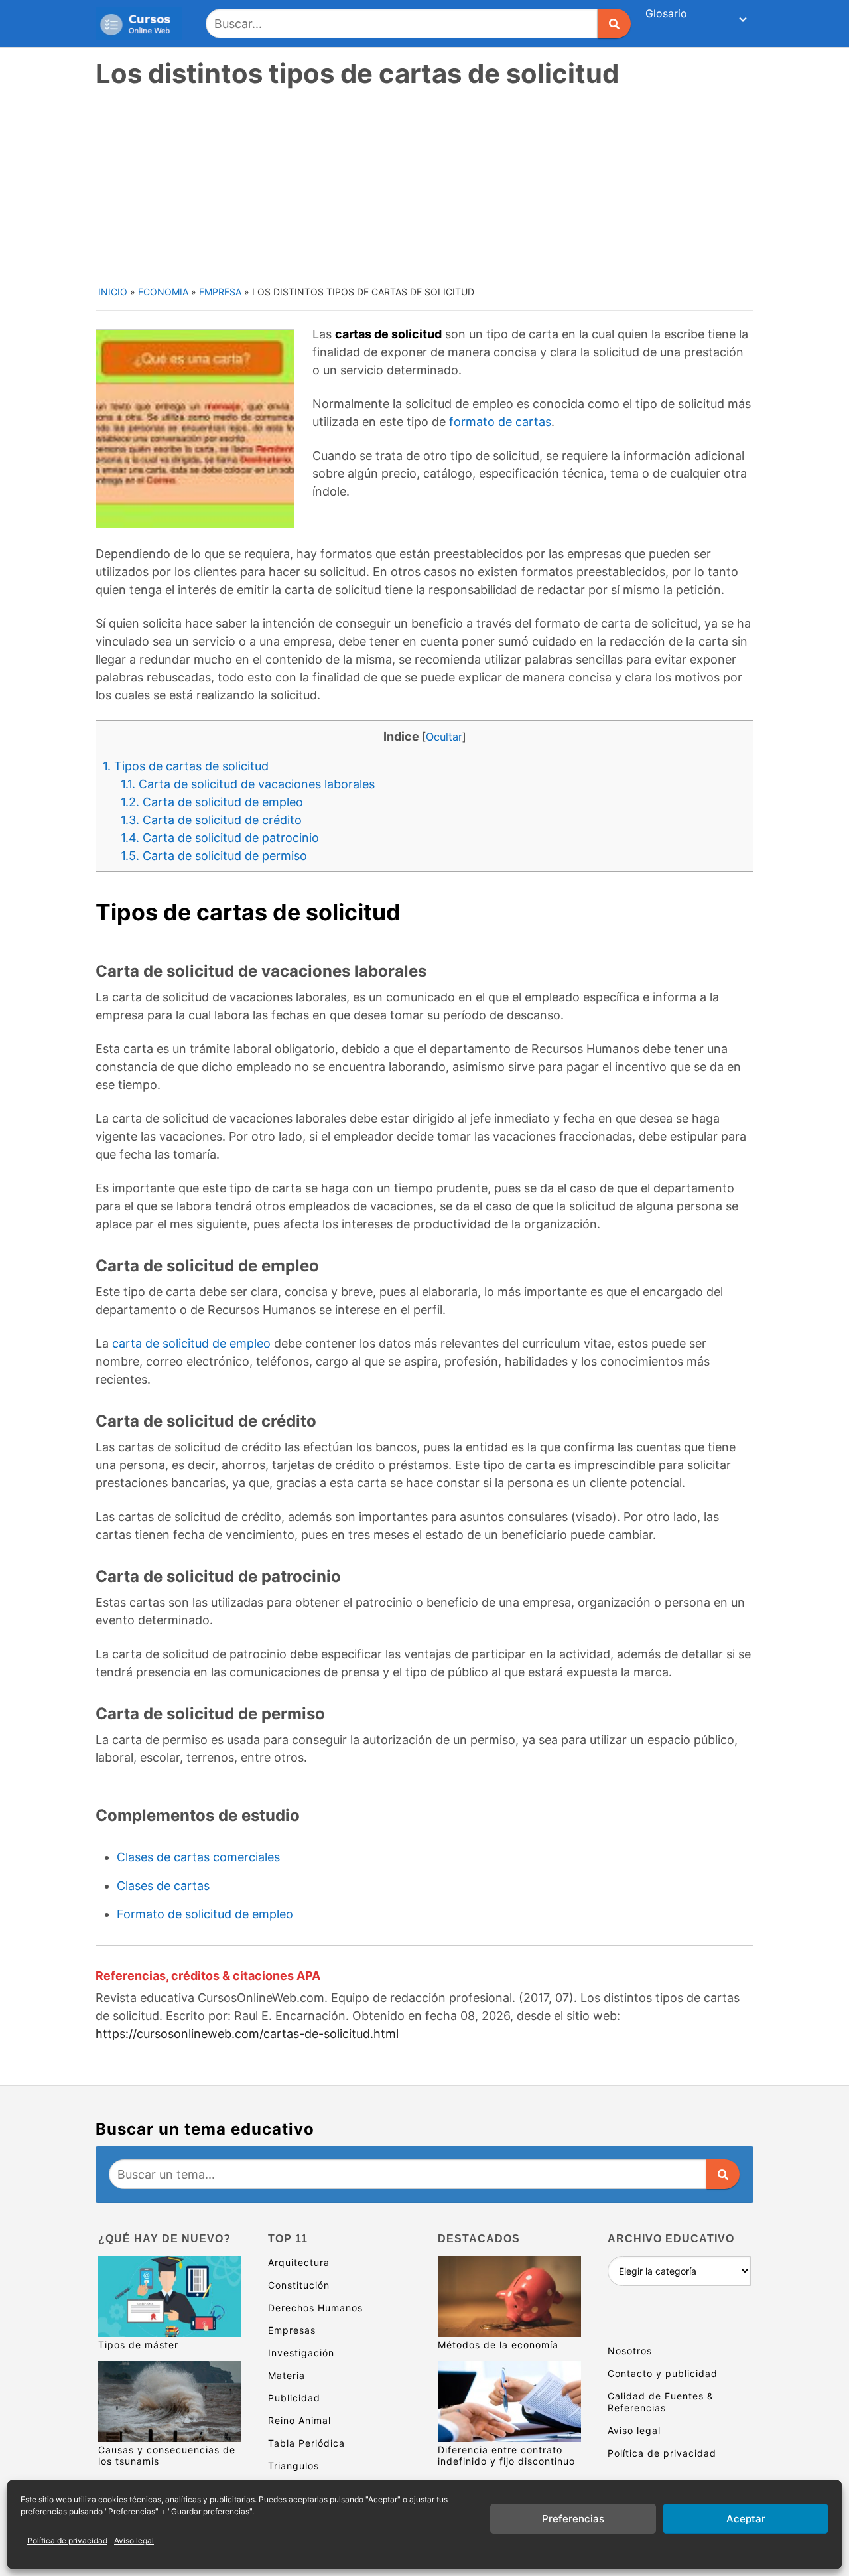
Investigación (301, 2353)
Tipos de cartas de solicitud (186, 766)
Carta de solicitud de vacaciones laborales (248, 784)
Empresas (292, 2330)
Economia (163, 292)
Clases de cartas (163, 1886)
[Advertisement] (426, 185)
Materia (287, 2375)
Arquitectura (299, 2262)
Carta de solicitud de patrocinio (220, 838)
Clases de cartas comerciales (198, 1857)
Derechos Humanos (315, 2308)
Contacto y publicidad (663, 2373)
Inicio (113, 292)
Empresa (220, 292)
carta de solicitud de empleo (191, 1343)
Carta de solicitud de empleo (212, 802)
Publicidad (294, 2398)
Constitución (299, 2285)
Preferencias (573, 2519)
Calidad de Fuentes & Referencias (661, 2402)
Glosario (666, 13)
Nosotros (630, 2351)
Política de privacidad (67, 2540)
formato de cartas (500, 422)
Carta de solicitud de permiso (214, 856)
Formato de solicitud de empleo (205, 1914)
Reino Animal (299, 2420)
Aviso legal (134, 2540)
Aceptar (746, 2519)
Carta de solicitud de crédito (211, 820)
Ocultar (444, 737)
